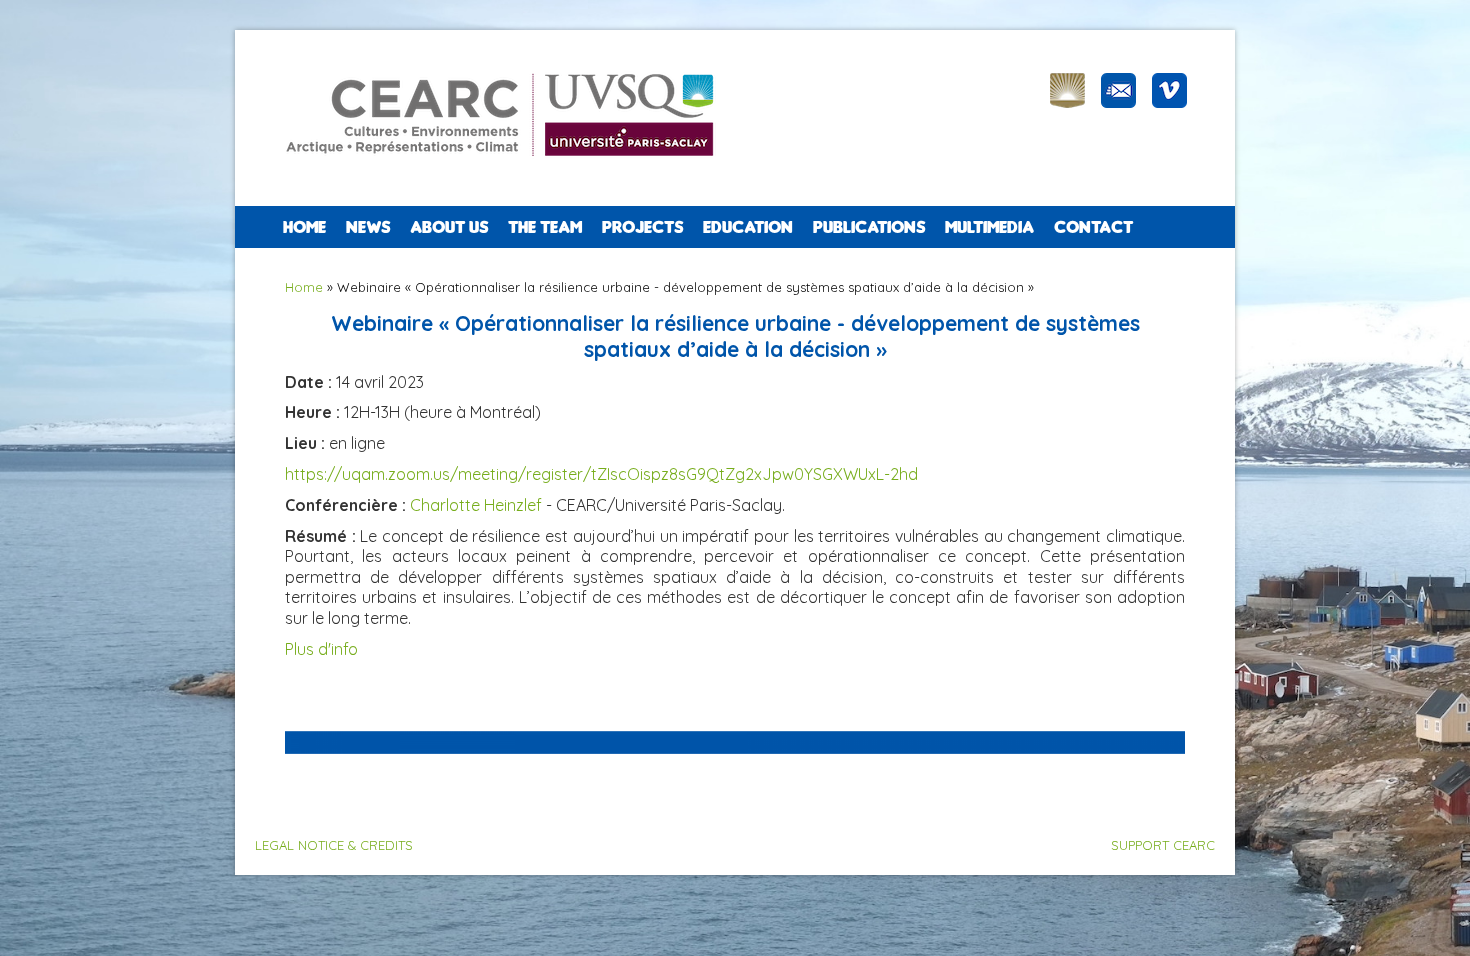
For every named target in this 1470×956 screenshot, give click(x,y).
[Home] (509, 170)
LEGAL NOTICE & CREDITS (334, 845)
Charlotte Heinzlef (476, 505)
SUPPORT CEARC (1163, 845)
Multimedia (989, 227)
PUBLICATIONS (869, 227)
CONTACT (1093, 227)
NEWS (368, 227)
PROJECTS (642, 227)
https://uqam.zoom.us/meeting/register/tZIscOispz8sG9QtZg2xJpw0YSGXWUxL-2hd (601, 474)
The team (545, 227)
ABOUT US (449, 227)
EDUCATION (748, 227)
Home (304, 227)
